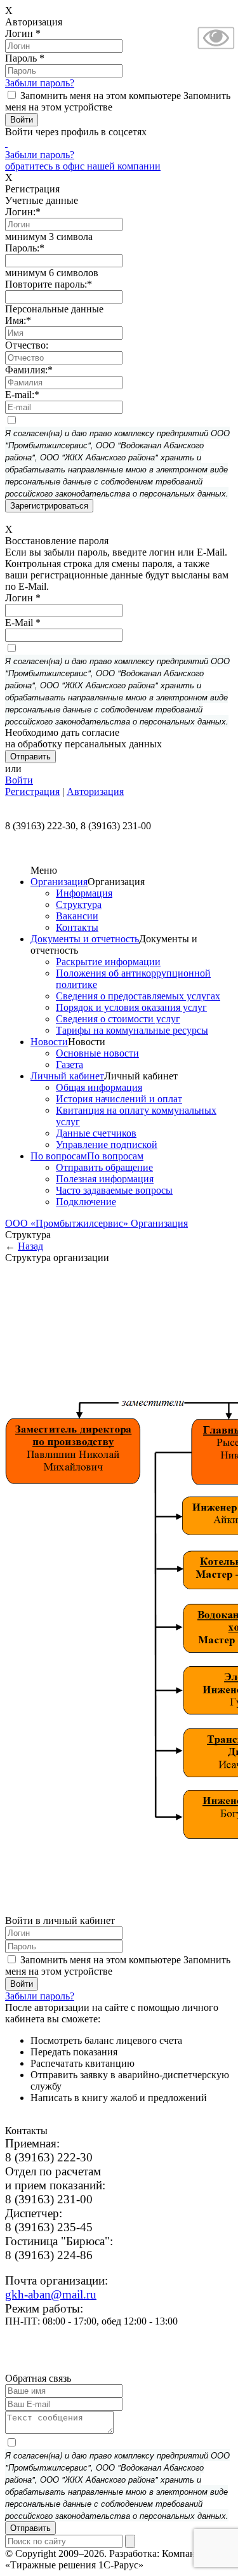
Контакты (77, 927)
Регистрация (32, 791)
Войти (19, 780)
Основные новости (97, 1053)
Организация (59, 882)
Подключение (86, 1202)
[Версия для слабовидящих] (216, 50)
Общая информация (99, 1087)
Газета (69, 1064)
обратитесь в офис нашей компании (83, 166)
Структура (79, 904)
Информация (84, 893)
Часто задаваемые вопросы (114, 1190)
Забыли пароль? (40, 83)
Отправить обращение (104, 1167)
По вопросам (59, 1156)
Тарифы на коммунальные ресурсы (132, 1030)
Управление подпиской (107, 1145)
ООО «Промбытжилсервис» (68, 1223)
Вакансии (77, 916)
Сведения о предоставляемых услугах (138, 996)
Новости (49, 1042)
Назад (30, 1246)
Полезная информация (105, 1179)
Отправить (30, 2528)
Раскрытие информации (108, 962)
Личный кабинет (67, 1076)
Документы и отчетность (85, 939)
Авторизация (95, 791)
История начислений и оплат (119, 1099)
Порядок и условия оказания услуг (131, 1007)
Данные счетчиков (96, 1133)
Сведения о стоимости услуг (118, 1019)
